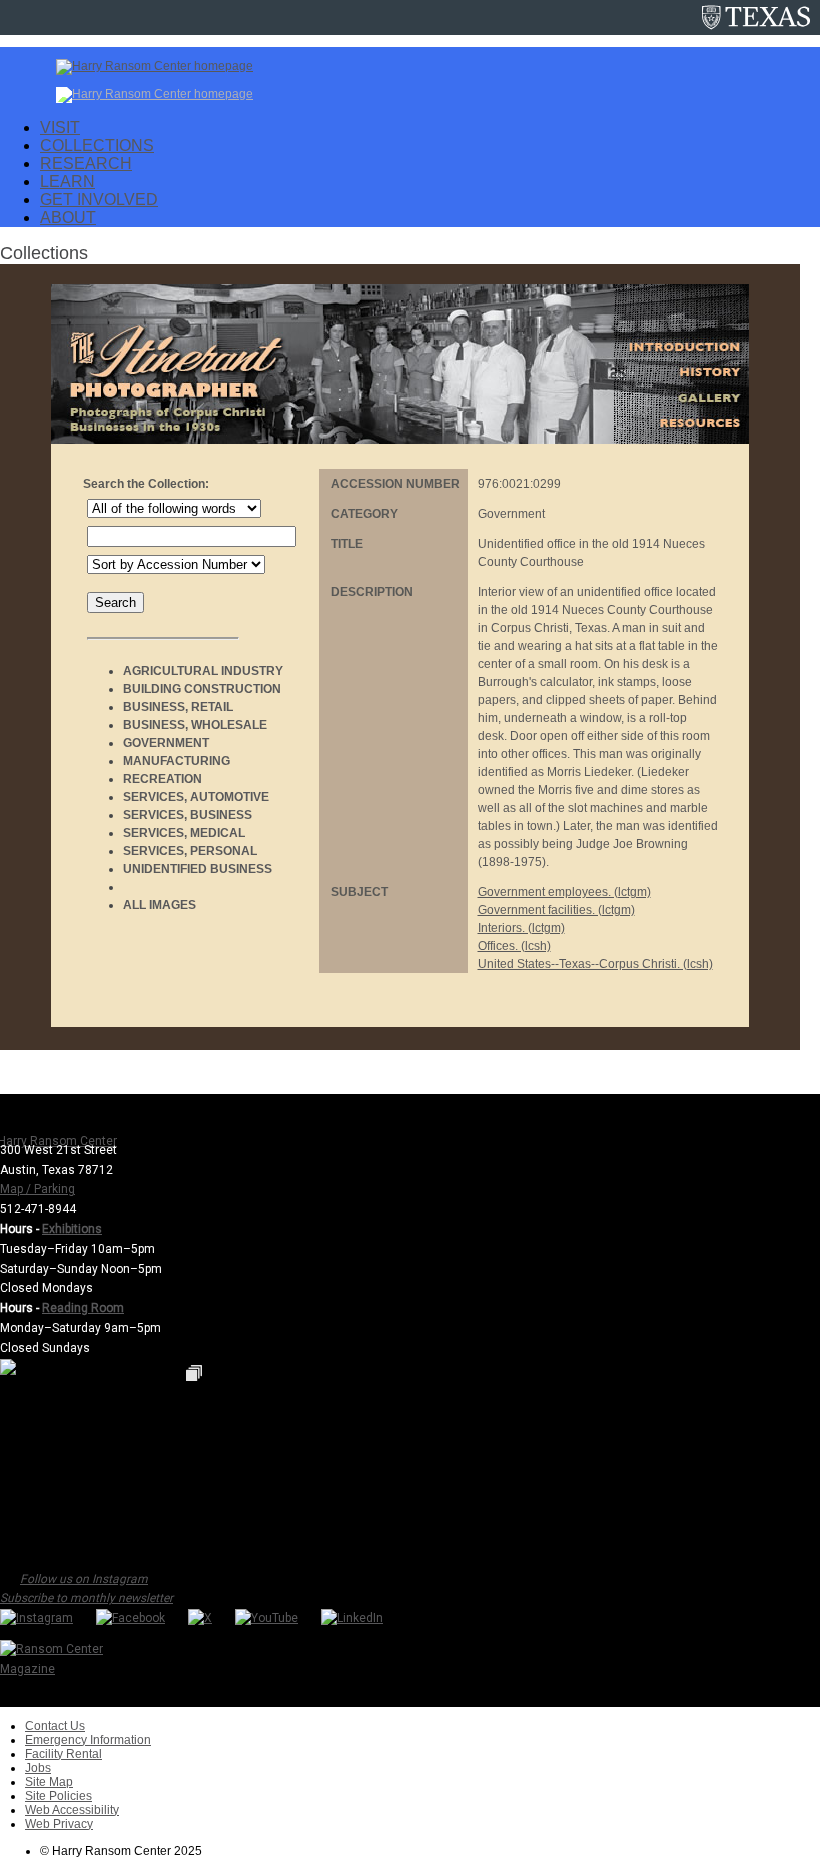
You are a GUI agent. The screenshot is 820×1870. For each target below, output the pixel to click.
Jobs (38, 1768)
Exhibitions (72, 1229)
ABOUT (68, 217)
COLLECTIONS (97, 145)
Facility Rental (63, 1754)
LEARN (67, 181)
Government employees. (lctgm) (564, 892)
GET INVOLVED (99, 199)
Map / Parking (37, 1189)
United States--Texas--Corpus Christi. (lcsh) (595, 964)
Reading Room (83, 1308)
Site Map (49, 1782)
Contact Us (55, 1726)
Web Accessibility (72, 1810)
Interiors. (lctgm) (521, 928)
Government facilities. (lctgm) (556, 910)
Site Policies (58, 1796)
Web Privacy (59, 1824)
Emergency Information (88, 1740)
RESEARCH (86, 163)
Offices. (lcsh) (514, 946)
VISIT (60, 127)
